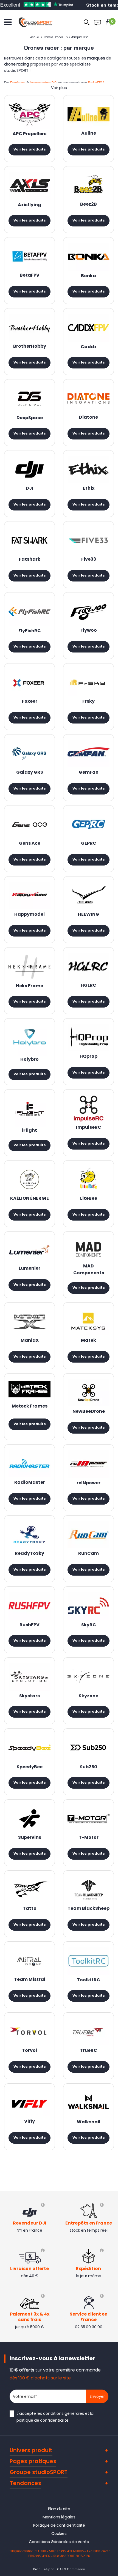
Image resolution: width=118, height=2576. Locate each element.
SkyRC (89, 1625)
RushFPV (29, 1625)
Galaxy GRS (30, 773)
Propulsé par (43, 2569)
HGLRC (88, 986)
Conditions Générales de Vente (59, 2542)
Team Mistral (30, 1980)
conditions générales (64, 2413)
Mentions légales (59, 2517)
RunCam (88, 1554)
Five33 (89, 560)
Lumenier (29, 1269)
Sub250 (88, 1767)
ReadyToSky (29, 1554)
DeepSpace (30, 418)
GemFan (89, 773)
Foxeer (30, 702)
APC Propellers (29, 134)
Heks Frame (29, 986)
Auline (89, 134)
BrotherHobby (30, 347)
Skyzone (88, 1696)
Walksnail (89, 2122)
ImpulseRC (89, 1128)
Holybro (29, 1060)
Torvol (29, 2051)
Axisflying (29, 205)
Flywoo (89, 631)
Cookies (59, 2534)
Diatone (88, 418)
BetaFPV (30, 276)
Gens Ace (30, 844)
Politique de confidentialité (59, 2525)
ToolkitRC (88, 1980)
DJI (29, 489)
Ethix (89, 489)
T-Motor (89, 1838)
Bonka (88, 276)
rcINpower (88, 1483)
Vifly (29, 2122)
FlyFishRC (30, 631)
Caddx (89, 347)
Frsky (88, 702)
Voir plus (59, 88)
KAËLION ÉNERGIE (29, 1199)
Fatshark (30, 560)
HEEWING (88, 915)
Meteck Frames (30, 1406)
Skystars (29, 1696)
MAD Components (89, 1270)
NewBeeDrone (89, 1412)
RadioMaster (30, 1483)
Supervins (30, 1838)
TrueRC (88, 2051)
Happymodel (29, 915)
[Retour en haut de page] (111, 1798)
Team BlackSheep (88, 1909)
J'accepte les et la (55, 2417)
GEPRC (89, 844)
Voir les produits (30, 150)
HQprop (88, 1057)
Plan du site (59, 2509)
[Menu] (8, 22)
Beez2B (88, 205)
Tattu (30, 1909)
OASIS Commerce (71, 2569)
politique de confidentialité (43, 2420)
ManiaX (30, 1341)
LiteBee (89, 1199)
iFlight (29, 1131)
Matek (88, 1341)
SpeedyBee (30, 1767)
